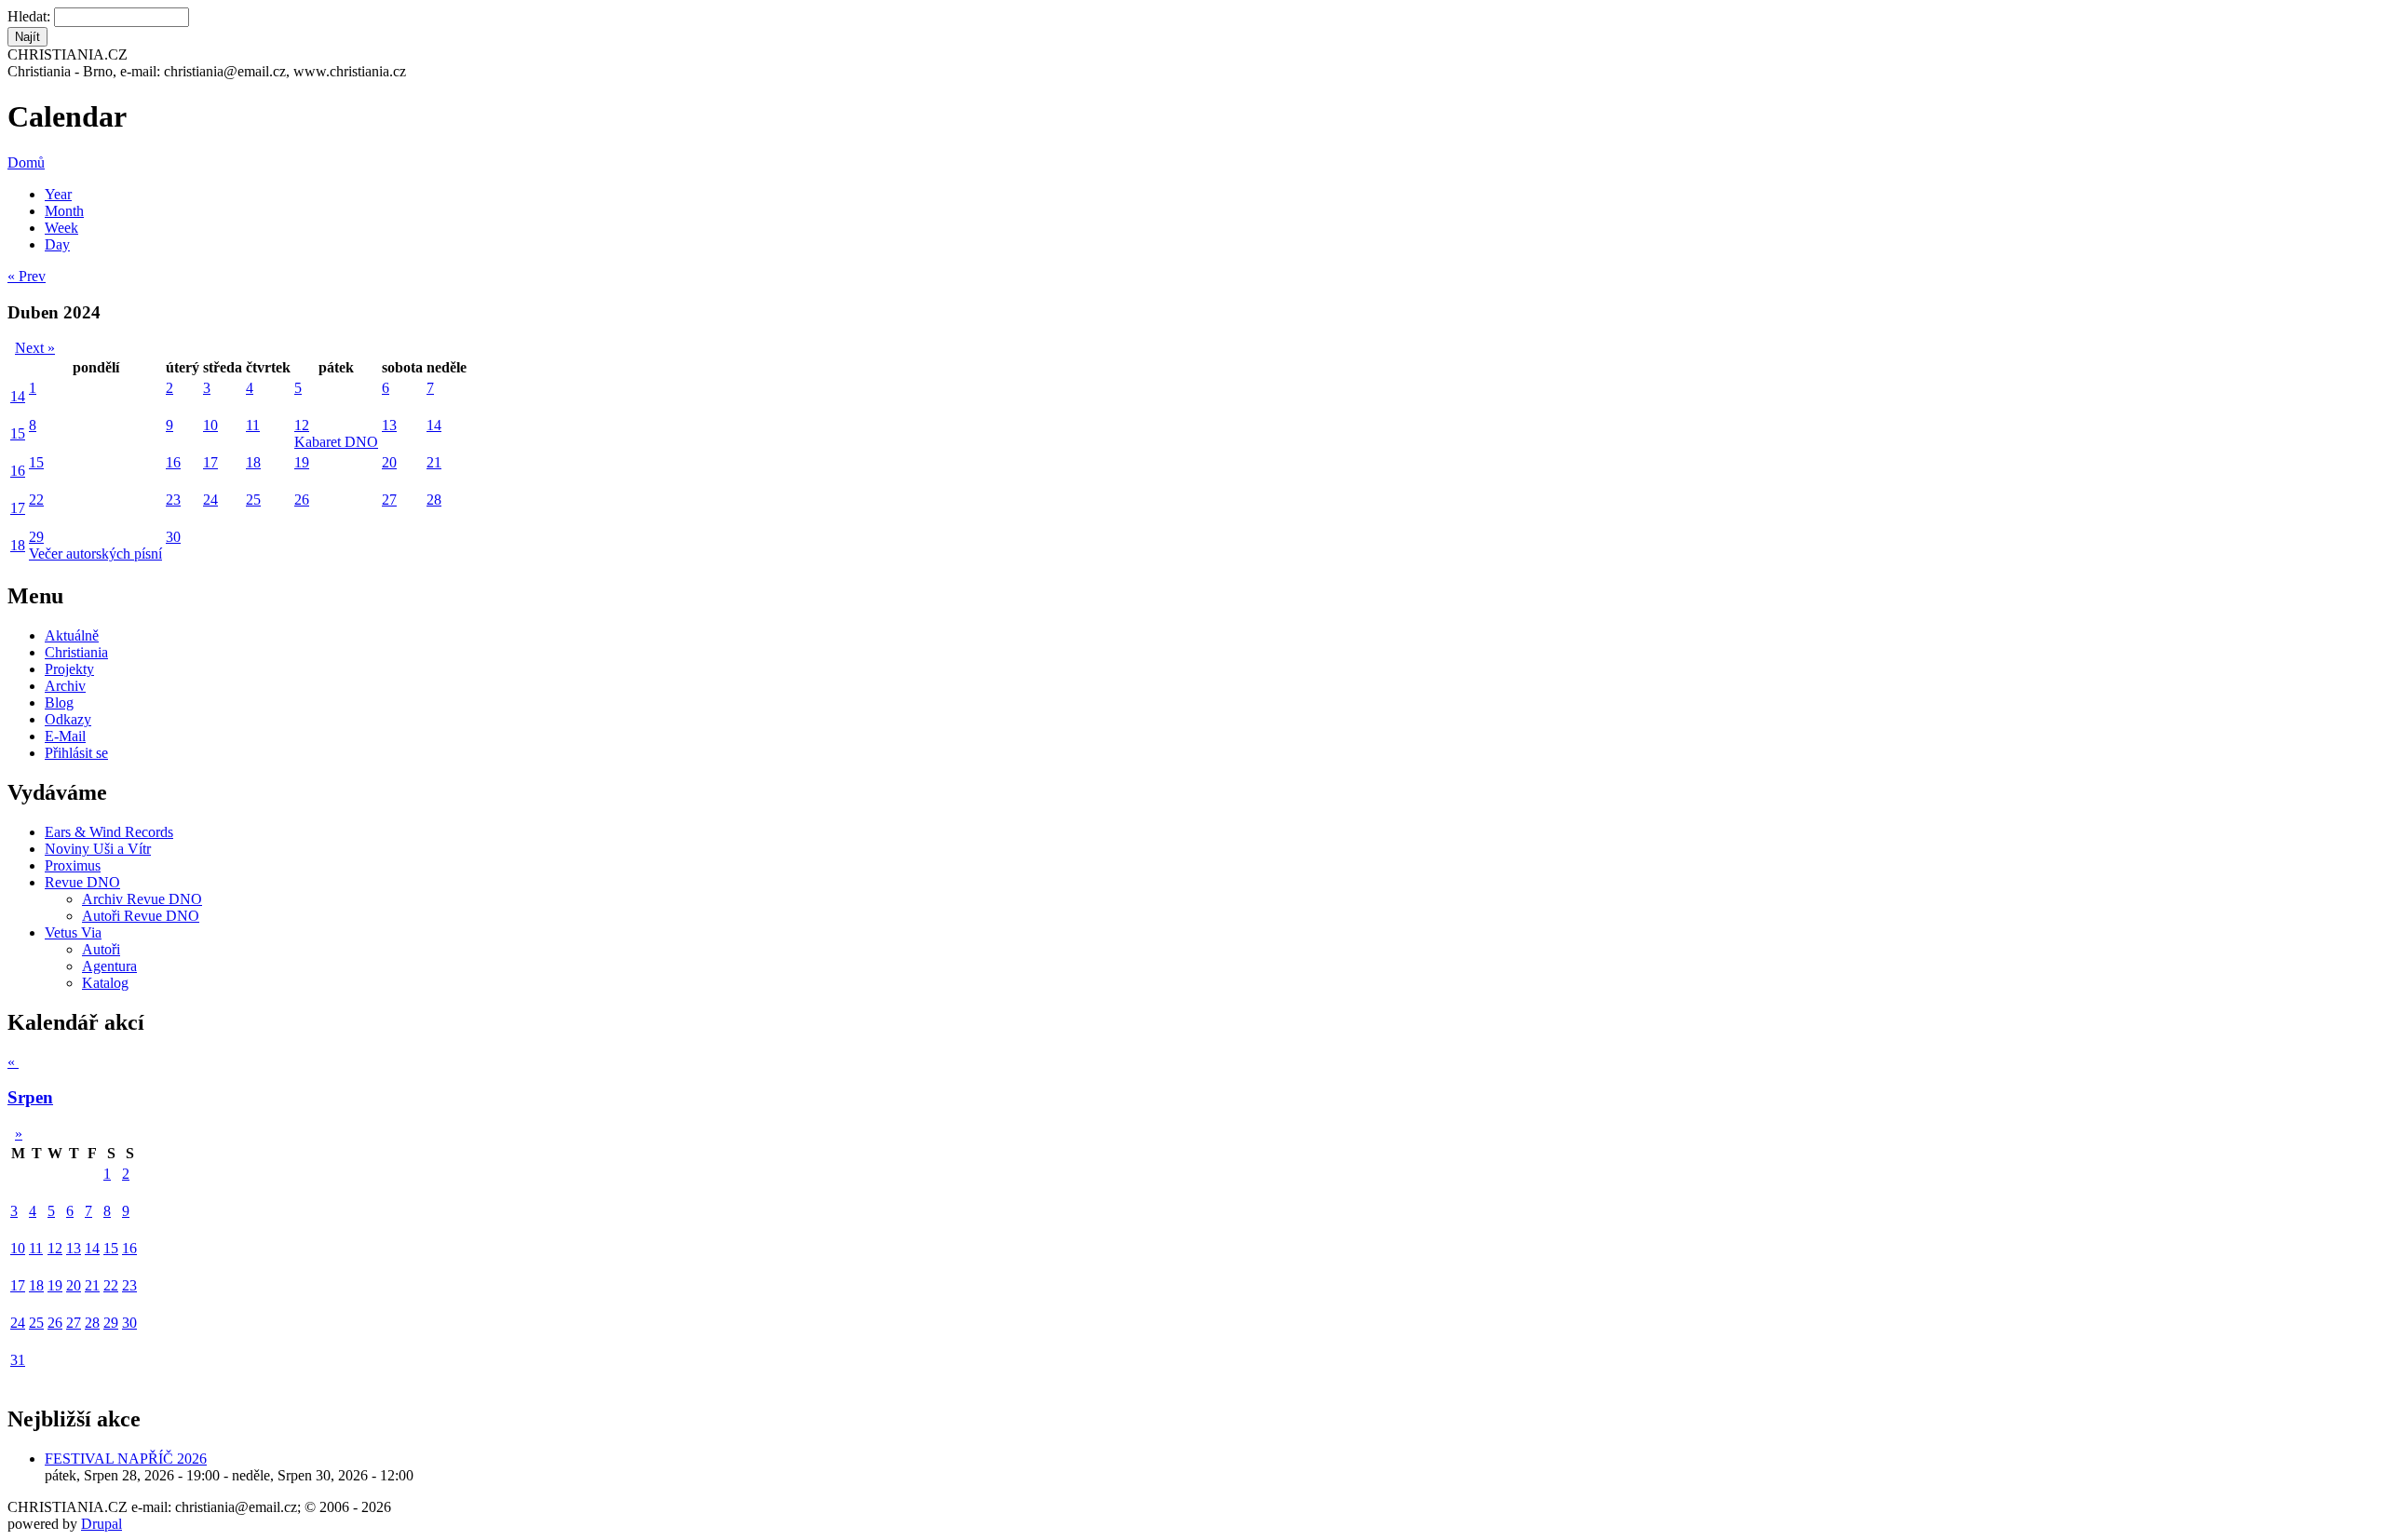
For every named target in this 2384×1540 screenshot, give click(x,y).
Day (57, 244)
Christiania (76, 652)
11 (253, 425)
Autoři (101, 949)
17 (210, 462)
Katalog (105, 983)
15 (18, 433)
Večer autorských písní (95, 554)
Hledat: (31, 16)
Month (64, 211)
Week (61, 228)
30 (173, 537)
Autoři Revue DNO (141, 916)
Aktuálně (72, 635)
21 (434, 462)
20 (389, 462)
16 (18, 471)
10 (210, 425)
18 (253, 462)
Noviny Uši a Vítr (98, 849)
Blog (59, 702)
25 (253, 500)
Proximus (73, 865)
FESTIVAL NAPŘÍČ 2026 (126, 1459)
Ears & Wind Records (109, 832)
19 (302, 462)
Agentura (109, 966)
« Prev (27, 276)
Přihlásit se (76, 753)
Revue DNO (82, 882)
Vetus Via (73, 932)
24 (210, 500)
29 (36, 537)
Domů (26, 162)
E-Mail (65, 736)
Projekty (69, 669)
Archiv (65, 686)
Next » (35, 348)
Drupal (102, 1524)
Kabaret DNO (336, 442)
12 (302, 425)
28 (434, 500)
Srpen (30, 1097)
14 (18, 396)
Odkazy (68, 719)
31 (18, 1360)
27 (389, 500)
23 (173, 500)
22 (36, 500)
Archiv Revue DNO (142, 899)
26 (302, 500)
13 (389, 425)
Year (58, 194)
